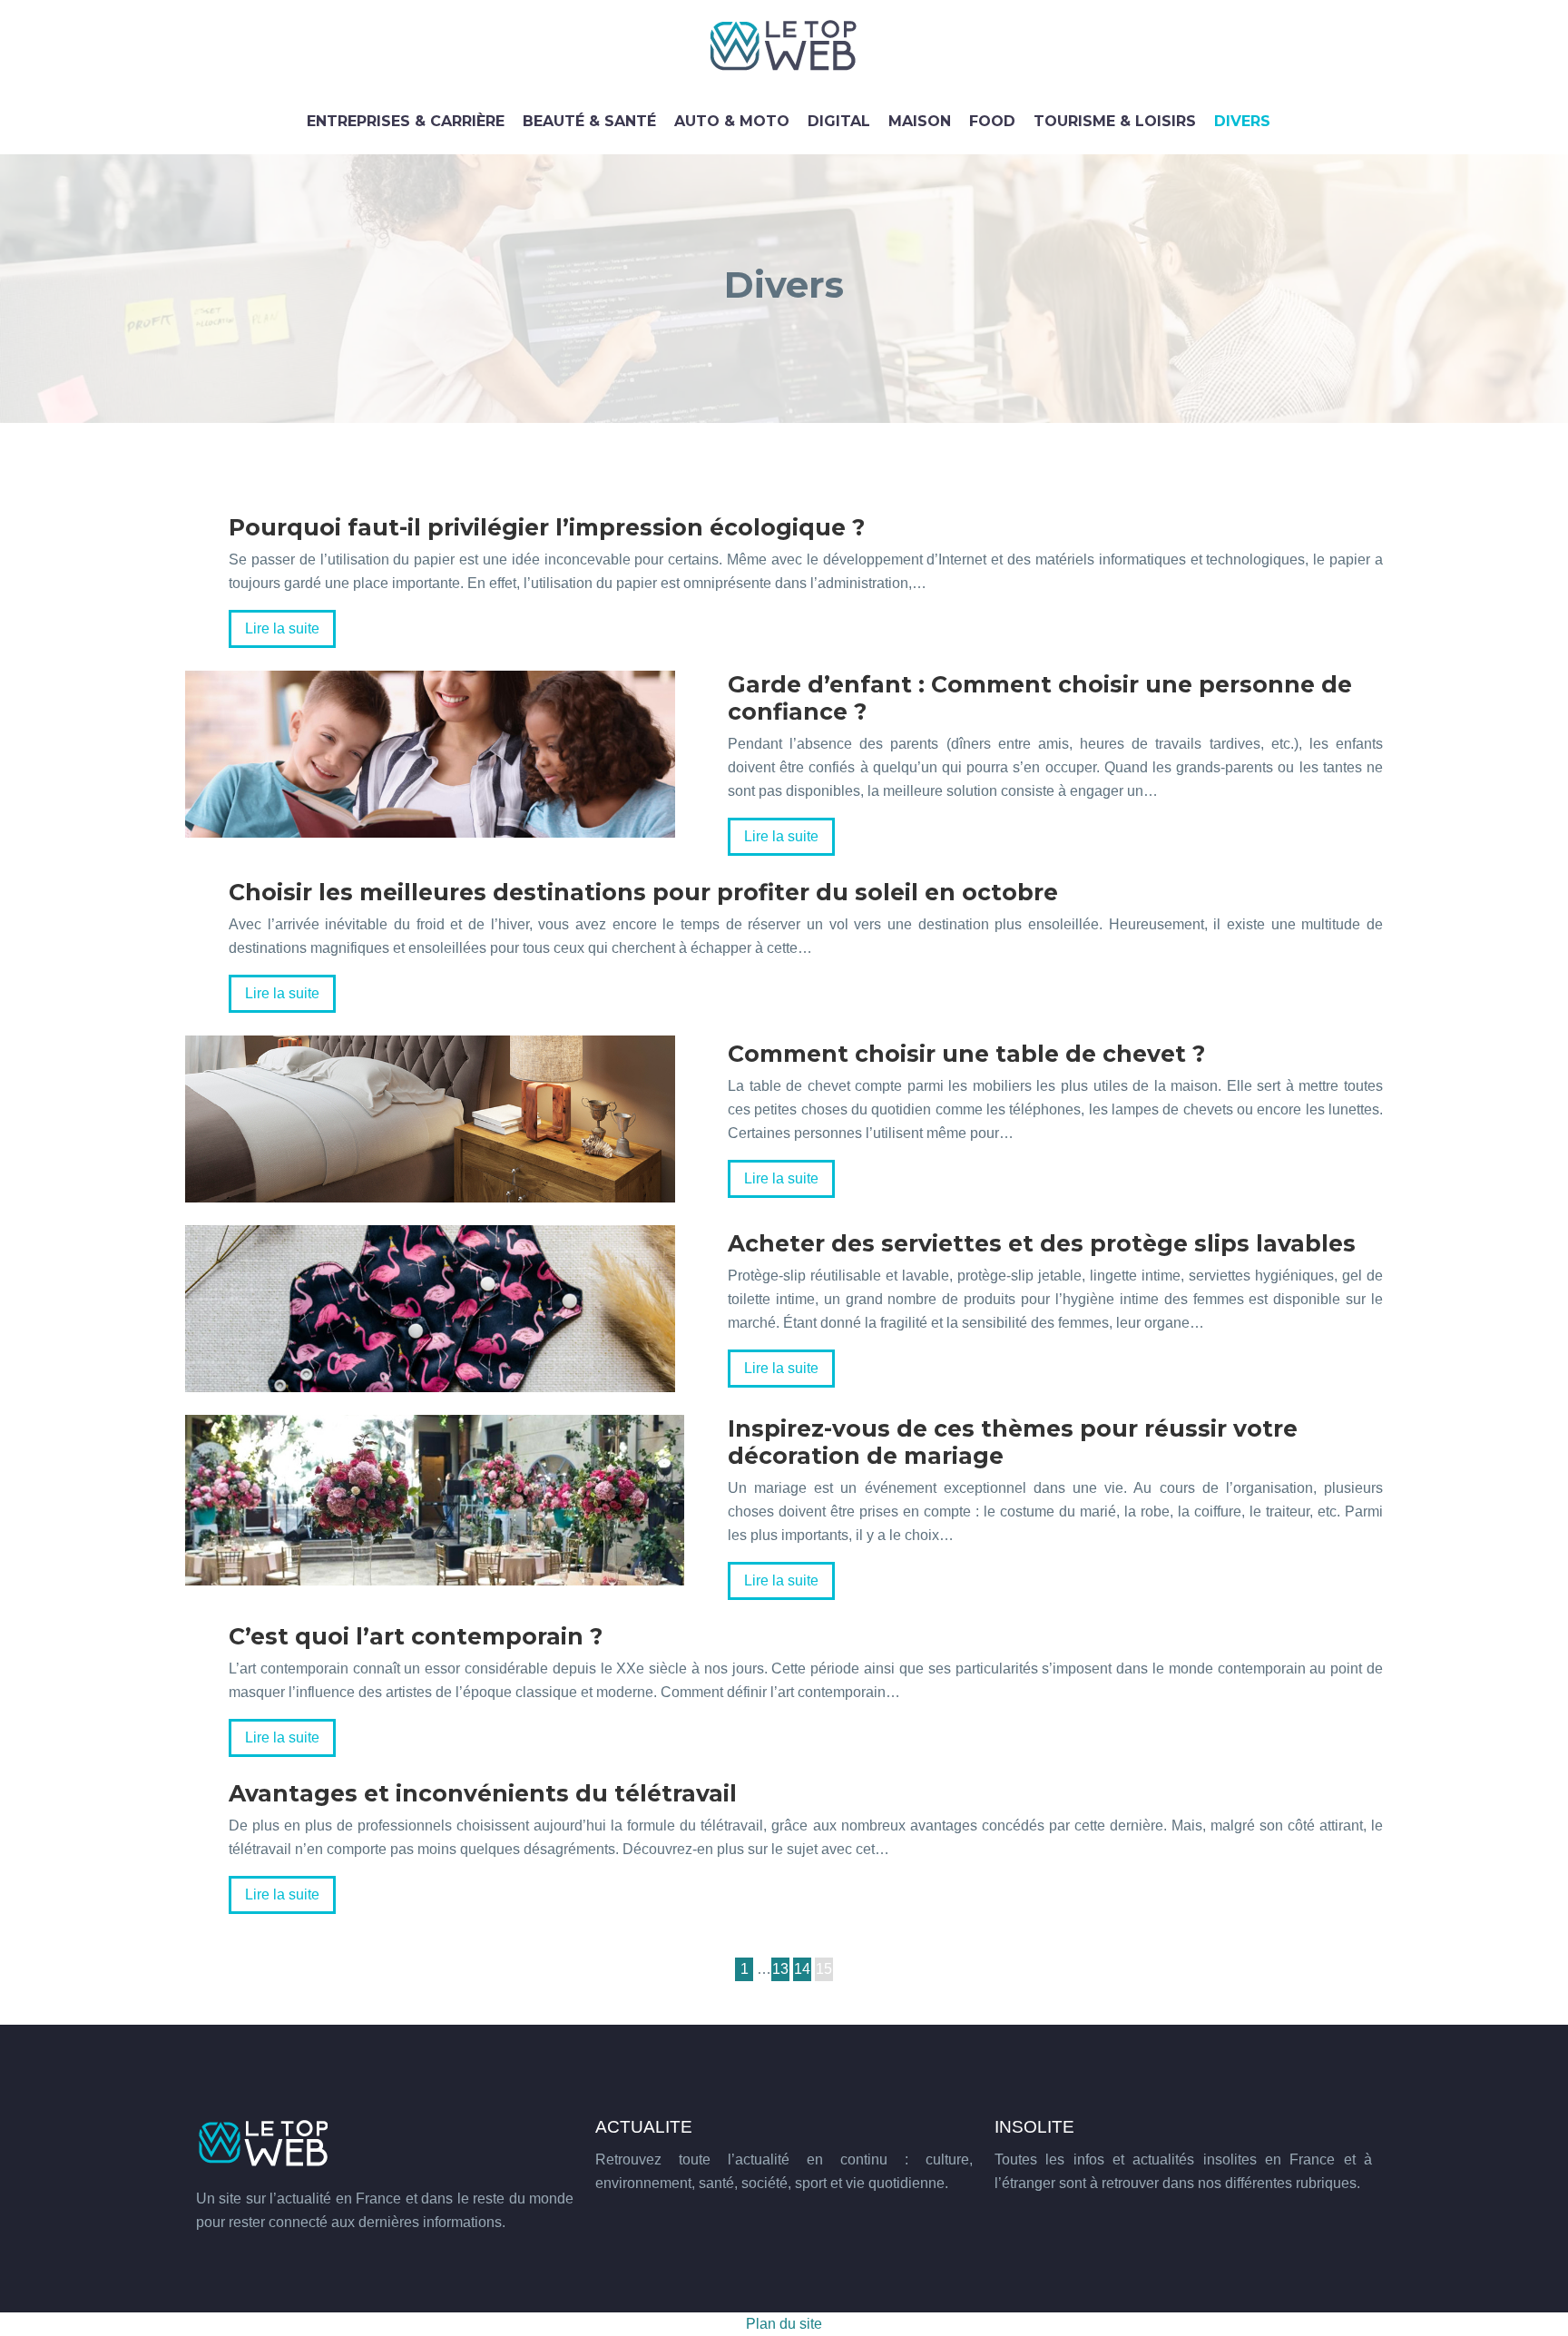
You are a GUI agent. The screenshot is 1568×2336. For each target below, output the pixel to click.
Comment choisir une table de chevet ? (966, 1054)
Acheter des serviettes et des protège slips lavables (1042, 1243)
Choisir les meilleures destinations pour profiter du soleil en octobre (643, 892)
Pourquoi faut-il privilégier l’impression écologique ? (547, 527)
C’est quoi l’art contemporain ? (416, 1636)
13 (780, 1969)
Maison (920, 121)
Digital (839, 121)
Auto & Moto (732, 121)
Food (992, 121)
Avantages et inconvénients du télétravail (483, 1793)
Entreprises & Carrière (406, 121)
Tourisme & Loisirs (1115, 121)
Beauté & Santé (589, 121)
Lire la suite (282, 628)
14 (802, 1969)
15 (824, 1969)
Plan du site (784, 2324)
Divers (1242, 121)
